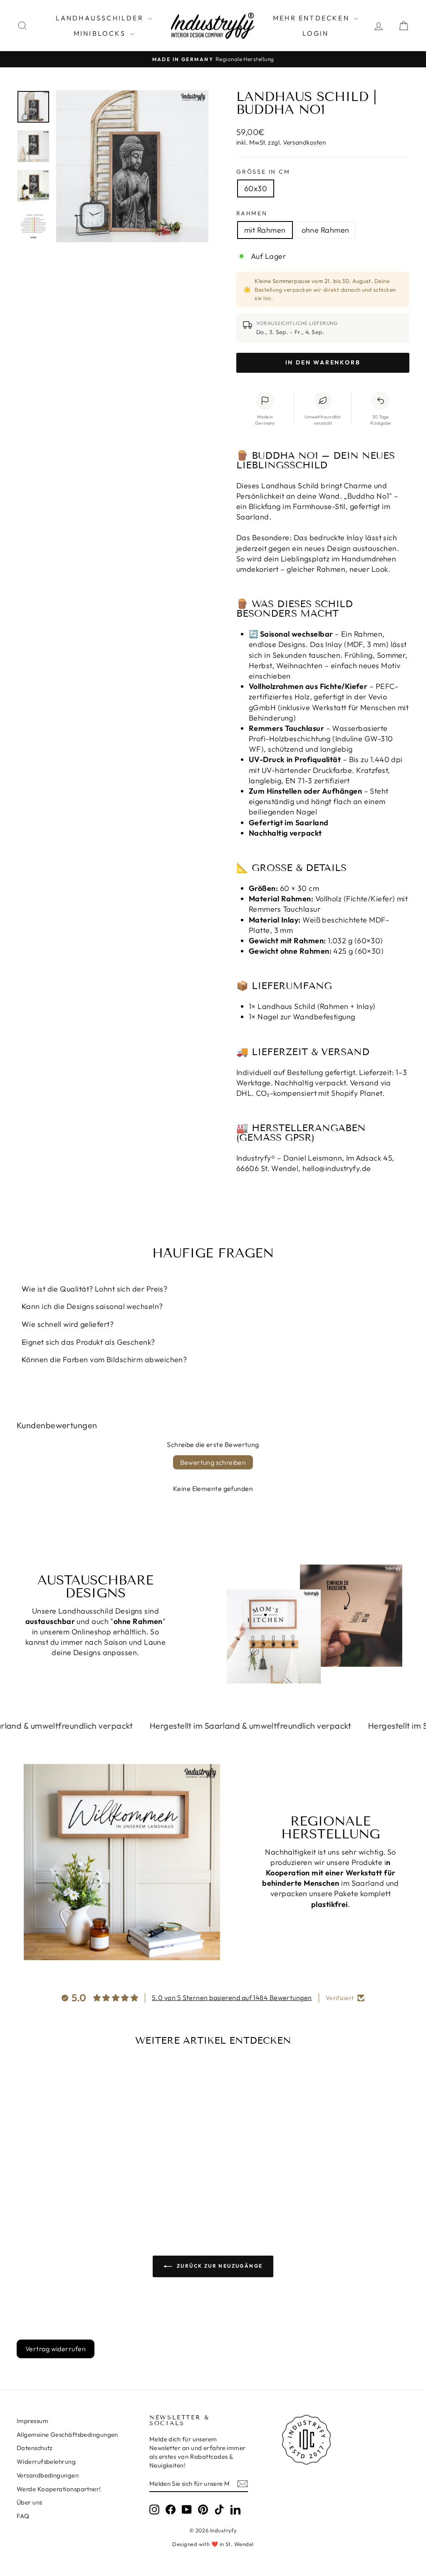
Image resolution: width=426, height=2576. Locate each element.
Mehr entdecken (312, 18)
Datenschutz (35, 2448)
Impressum (32, 2421)
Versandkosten (304, 142)
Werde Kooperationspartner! (59, 2489)
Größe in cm (263, 172)
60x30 (256, 188)
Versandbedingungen (48, 2475)
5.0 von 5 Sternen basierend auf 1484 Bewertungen (232, 1998)
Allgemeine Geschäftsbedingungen (67, 2435)
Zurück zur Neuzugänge (219, 2266)
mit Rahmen (265, 230)
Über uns (30, 2502)
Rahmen (252, 213)
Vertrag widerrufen (56, 2349)
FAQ (23, 2516)
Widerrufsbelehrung (46, 2462)
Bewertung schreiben (213, 1462)
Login (316, 33)
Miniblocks (101, 33)
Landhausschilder (101, 18)
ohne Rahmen (326, 230)
